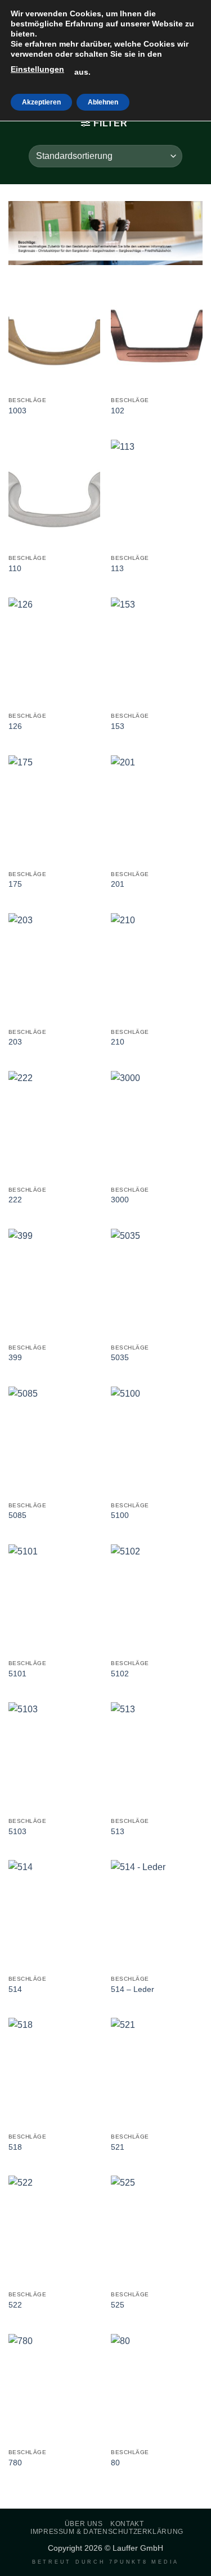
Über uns (84, 2524)
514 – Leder (133, 1989)
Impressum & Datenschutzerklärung (107, 2532)
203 (15, 1042)
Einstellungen (37, 69)
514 (15, 1989)
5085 (17, 1515)
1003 (17, 411)
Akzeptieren (41, 102)
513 (118, 1832)
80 (115, 2463)
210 (118, 1042)
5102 (120, 1674)
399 (15, 1358)
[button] (104, 123)
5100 (120, 1515)
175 (15, 884)
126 (15, 726)
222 (15, 1200)
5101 (17, 1674)
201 (118, 884)
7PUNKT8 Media (144, 2562)
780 (15, 2463)
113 (117, 569)
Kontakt (127, 2524)
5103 (17, 1832)
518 (15, 2147)
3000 (120, 1200)
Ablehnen (103, 102)
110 (15, 569)
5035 (120, 1358)
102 (118, 411)
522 (15, 2305)
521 (118, 2147)
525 (118, 2305)
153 (118, 726)
